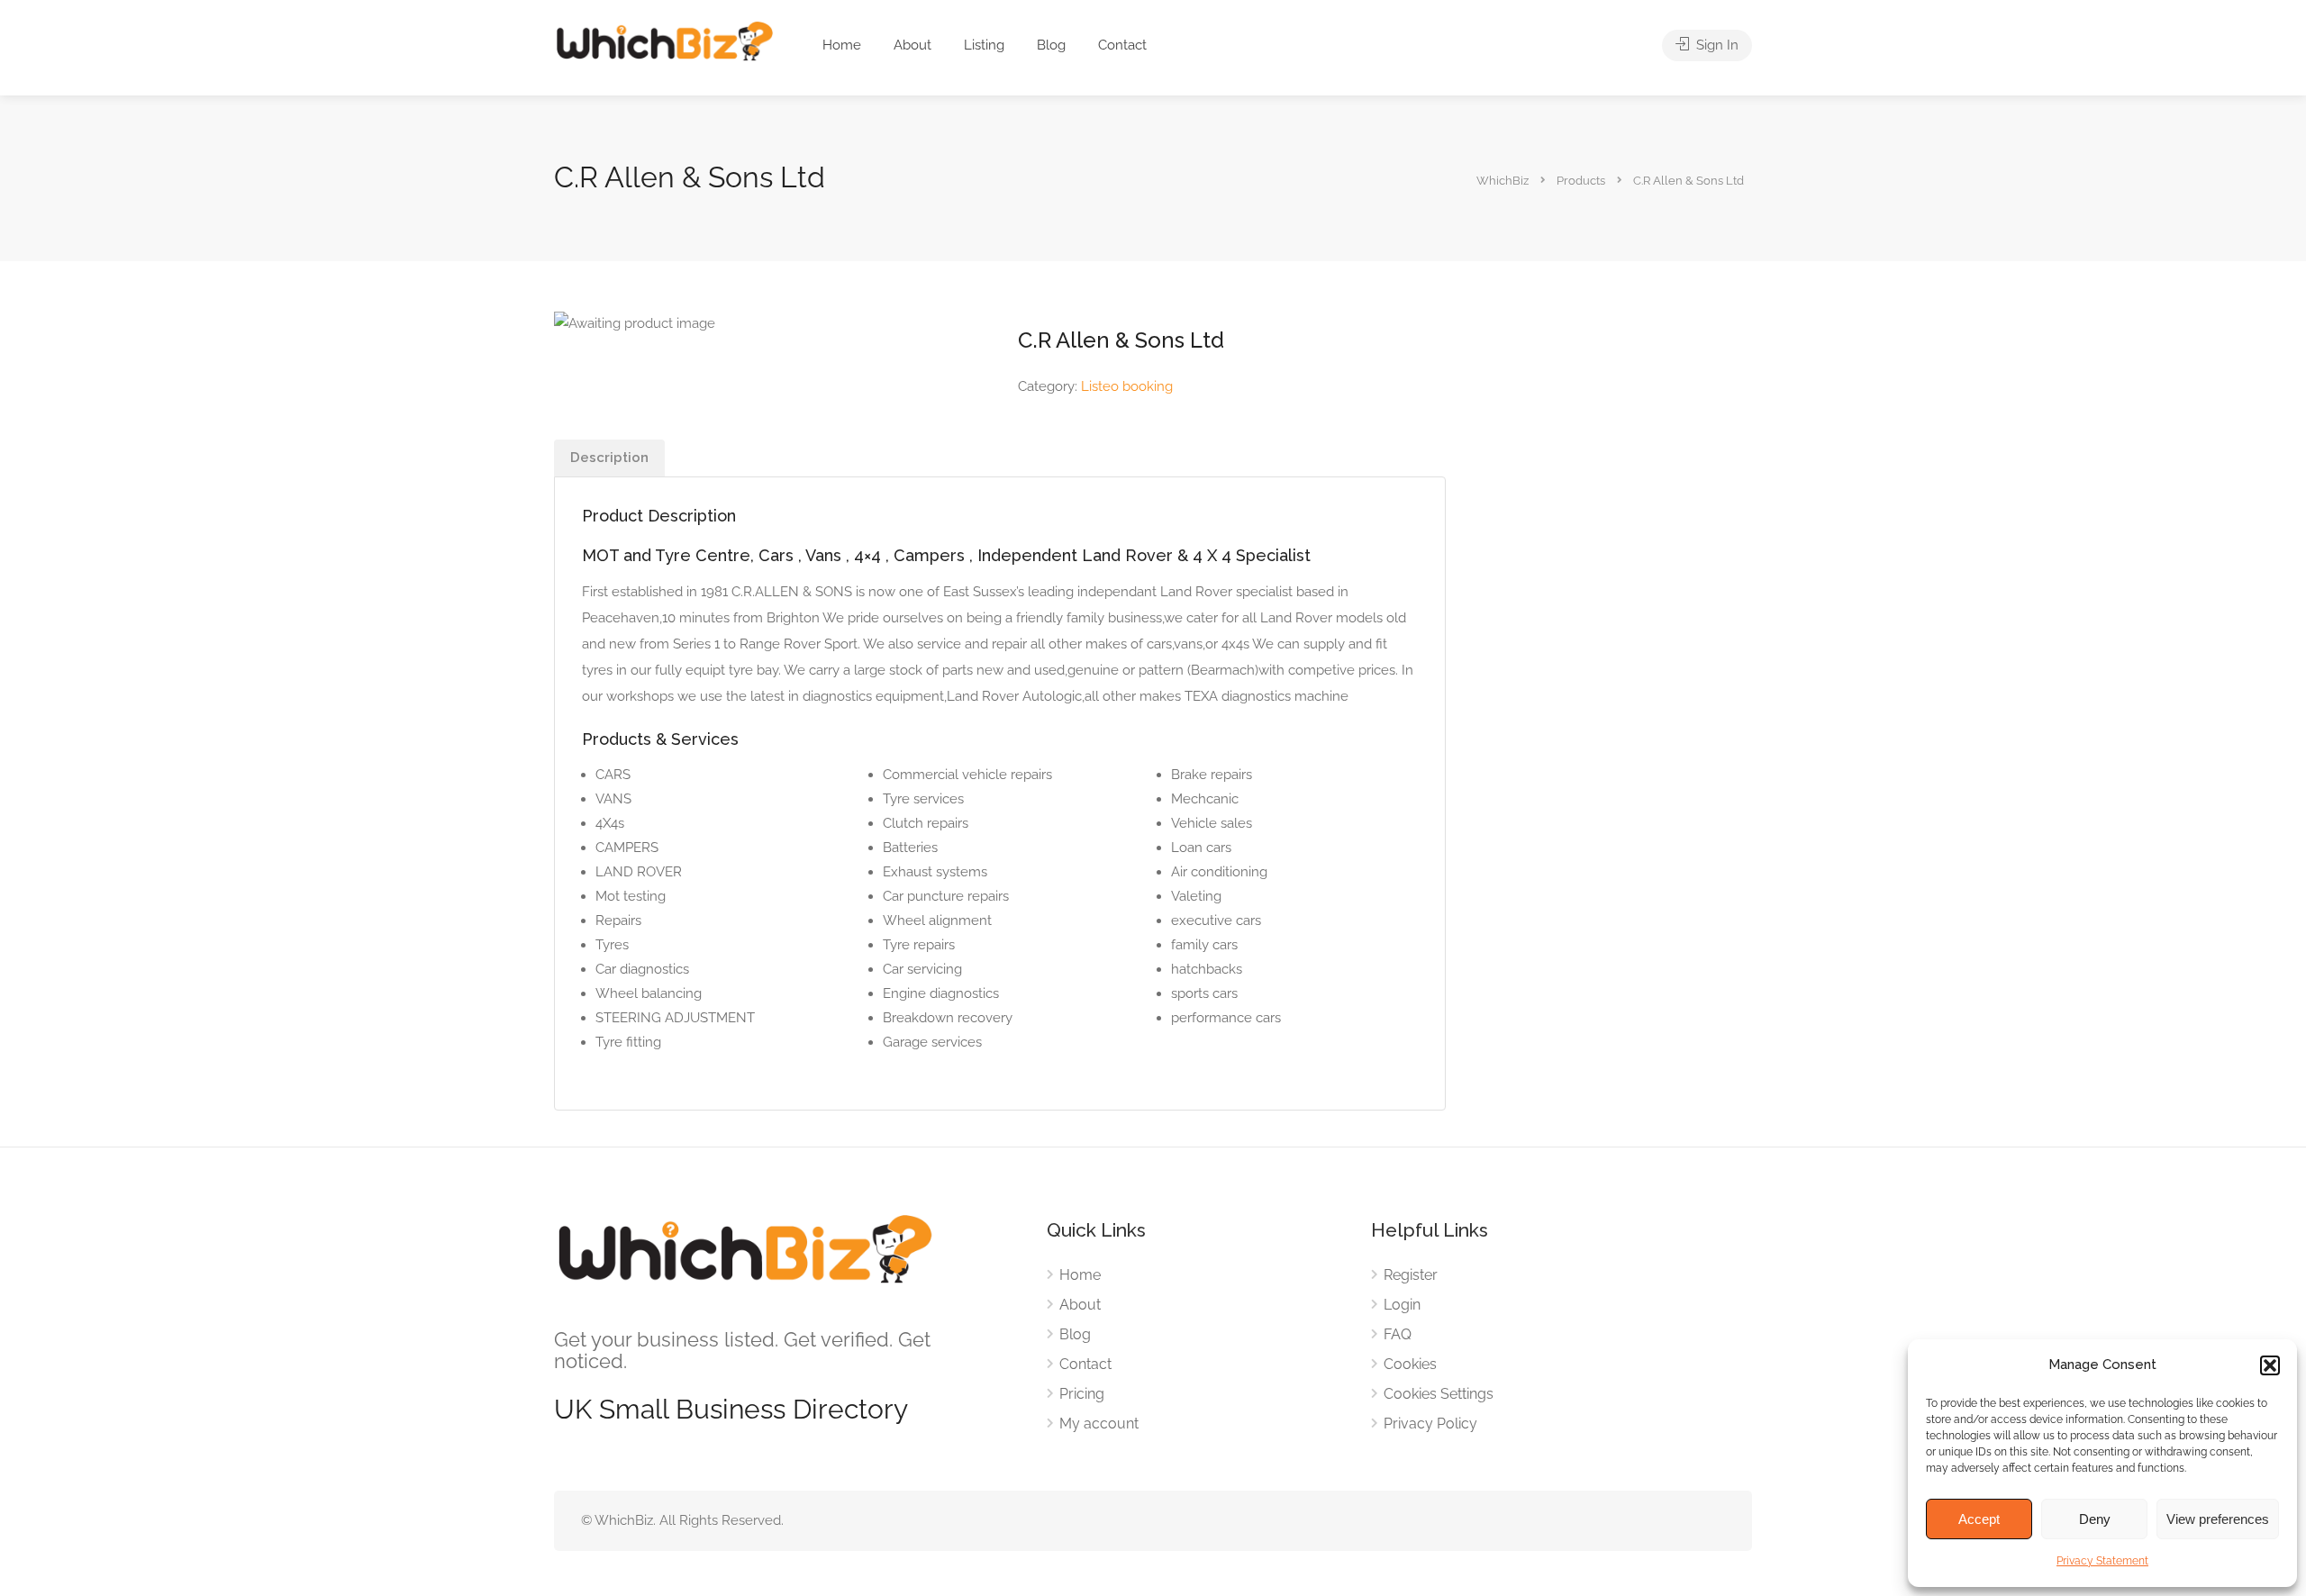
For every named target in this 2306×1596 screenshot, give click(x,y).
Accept (1979, 1519)
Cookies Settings (1439, 1394)
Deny (2095, 1519)
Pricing (1082, 1394)
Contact (1122, 45)
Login (1402, 1305)
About (912, 45)
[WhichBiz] (664, 40)
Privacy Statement (2102, 1561)
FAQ (1398, 1334)
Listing (984, 45)
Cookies (1410, 1364)
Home (842, 45)
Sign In (1716, 45)
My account (1099, 1424)
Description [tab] (609, 458)
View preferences (2218, 1519)
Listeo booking (1127, 386)
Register (1411, 1275)
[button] (2270, 1365)
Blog (1051, 45)
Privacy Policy (1430, 1424)
